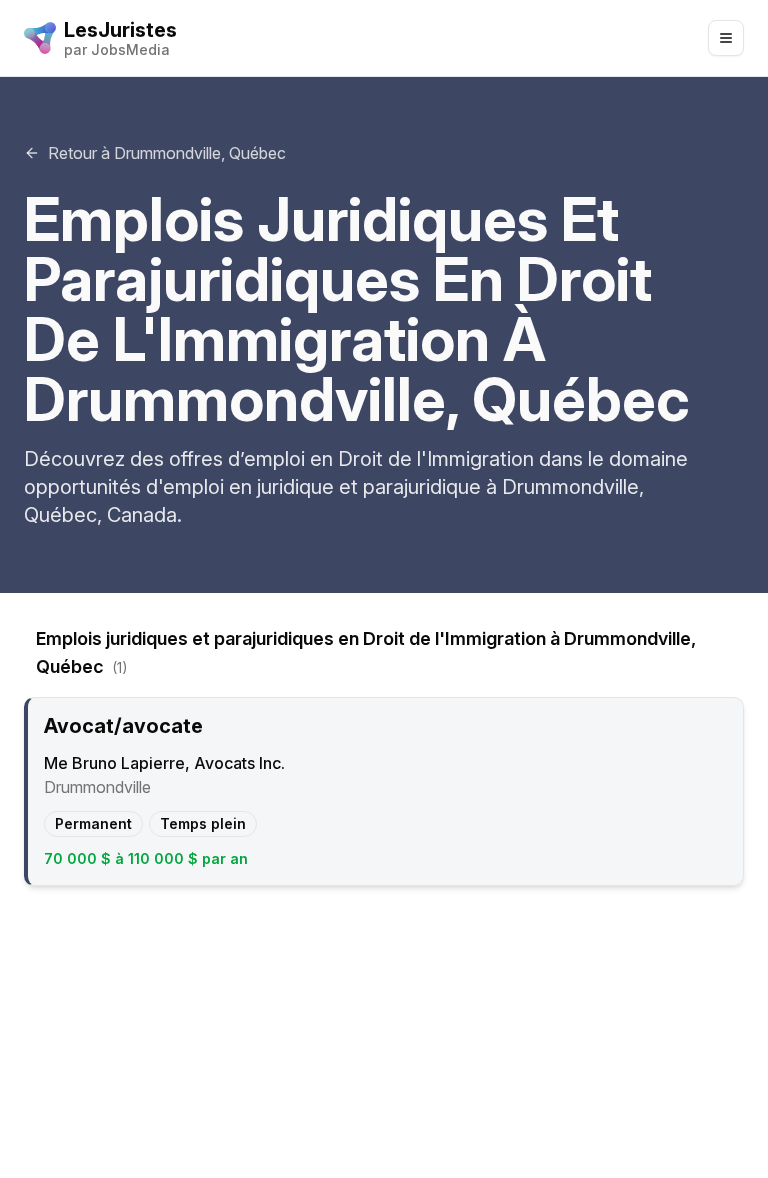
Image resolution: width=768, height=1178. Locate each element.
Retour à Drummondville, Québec (167, 153)
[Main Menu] (726, 38)
